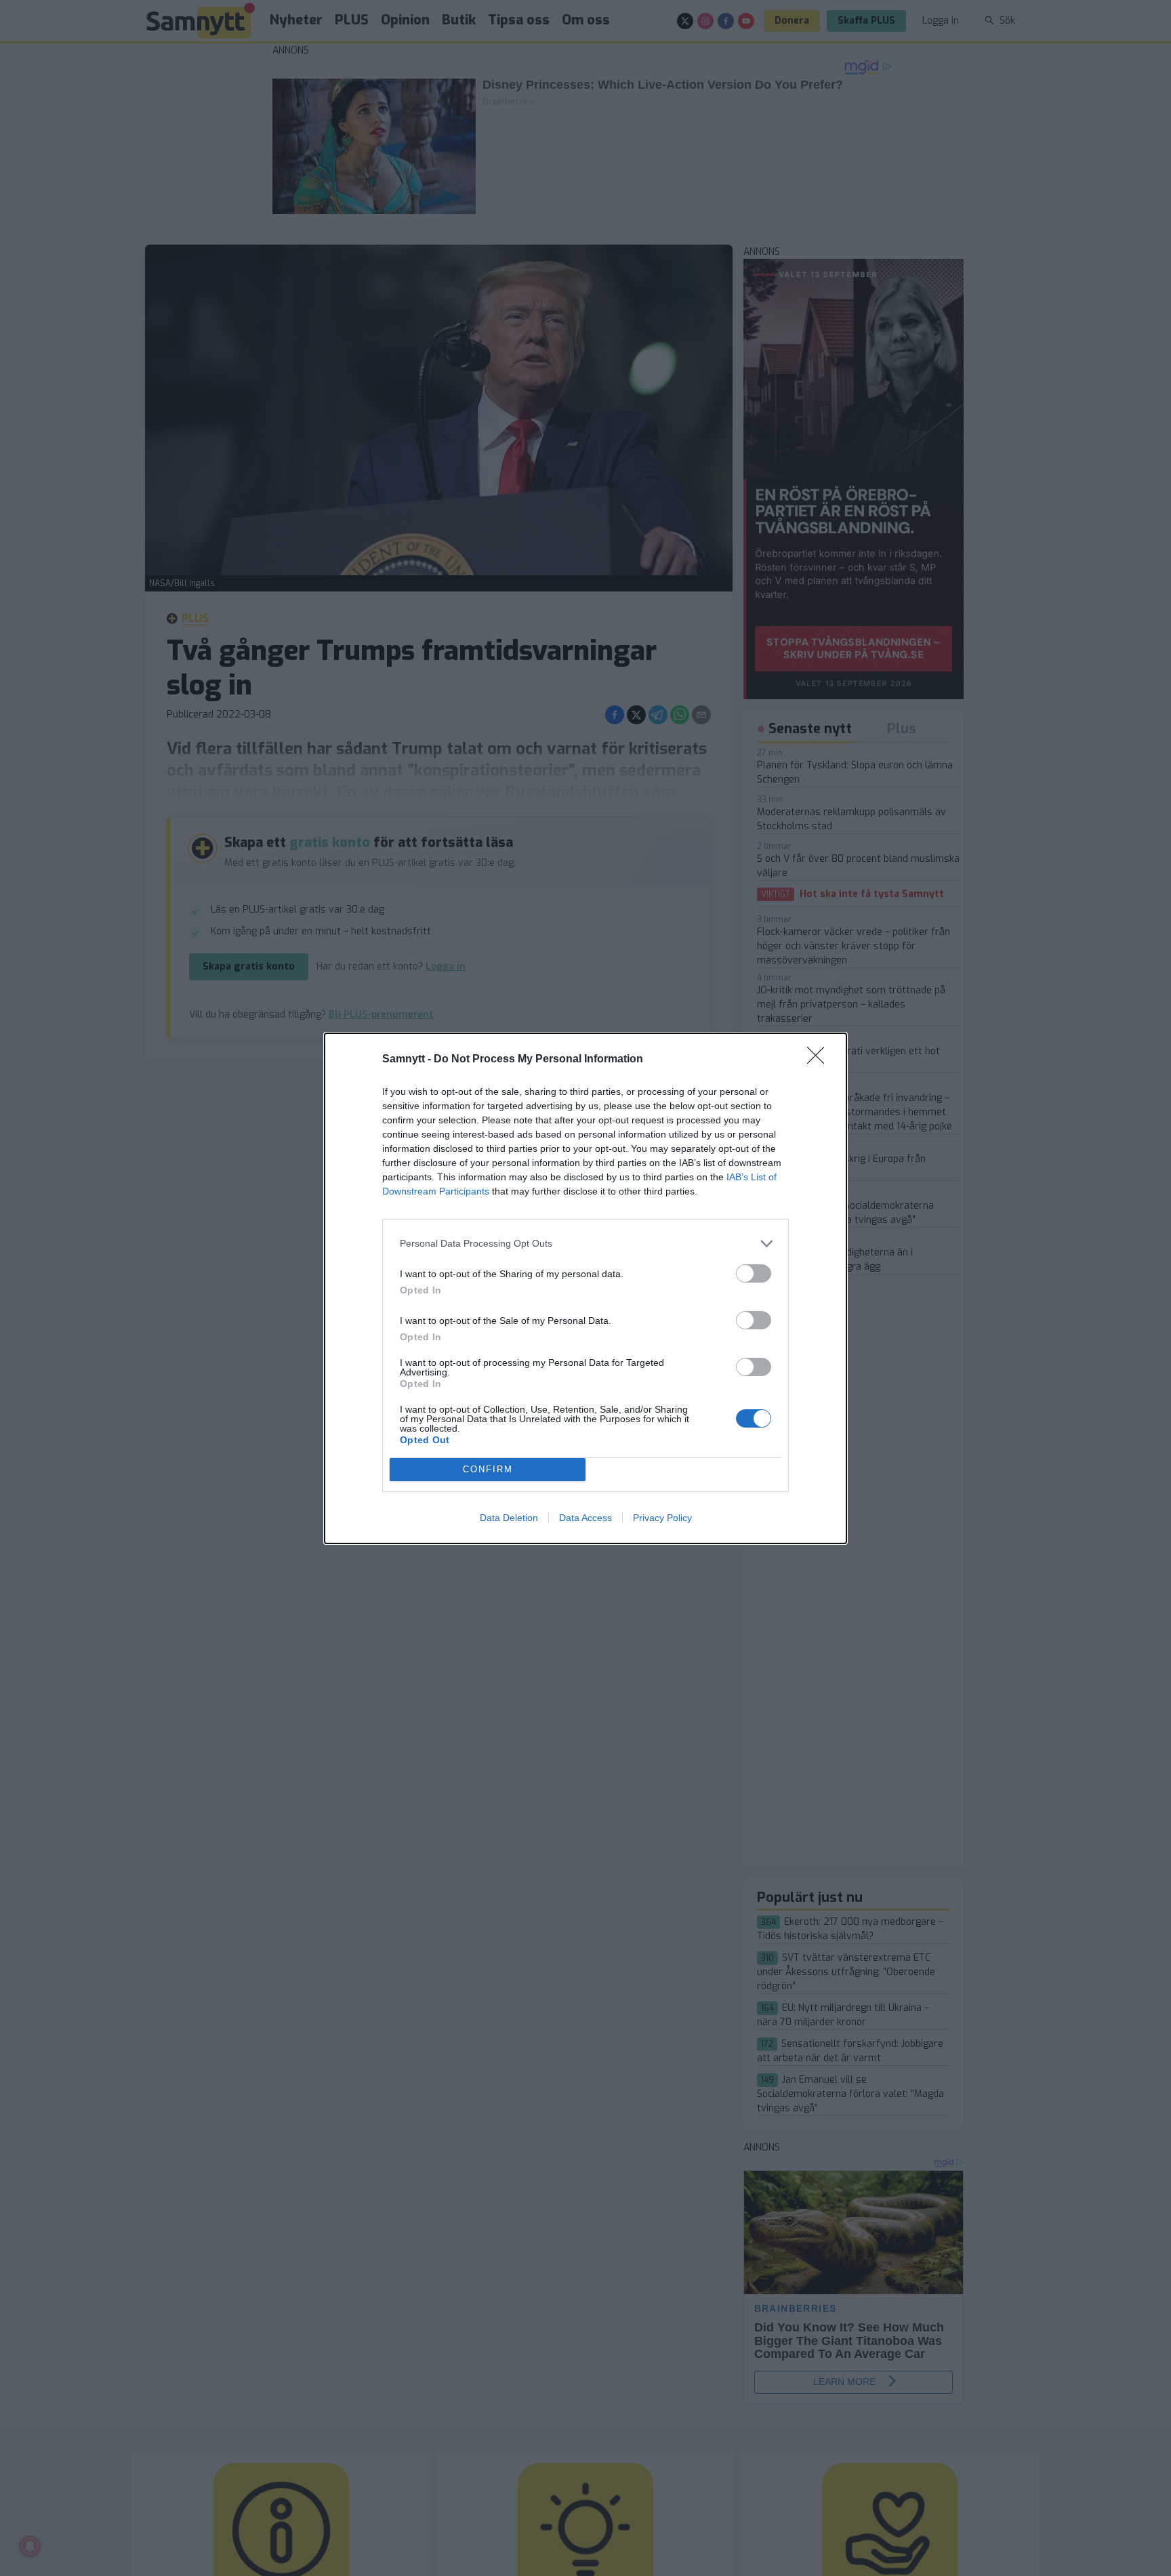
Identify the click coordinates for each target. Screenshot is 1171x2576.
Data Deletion (509, 1518)
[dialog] (585, 1288)
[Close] (820, 1060)
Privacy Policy (662, 1518)
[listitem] (585, 1244)
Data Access (585, 1518)
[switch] (754, 1273)
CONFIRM (488, 1469)
